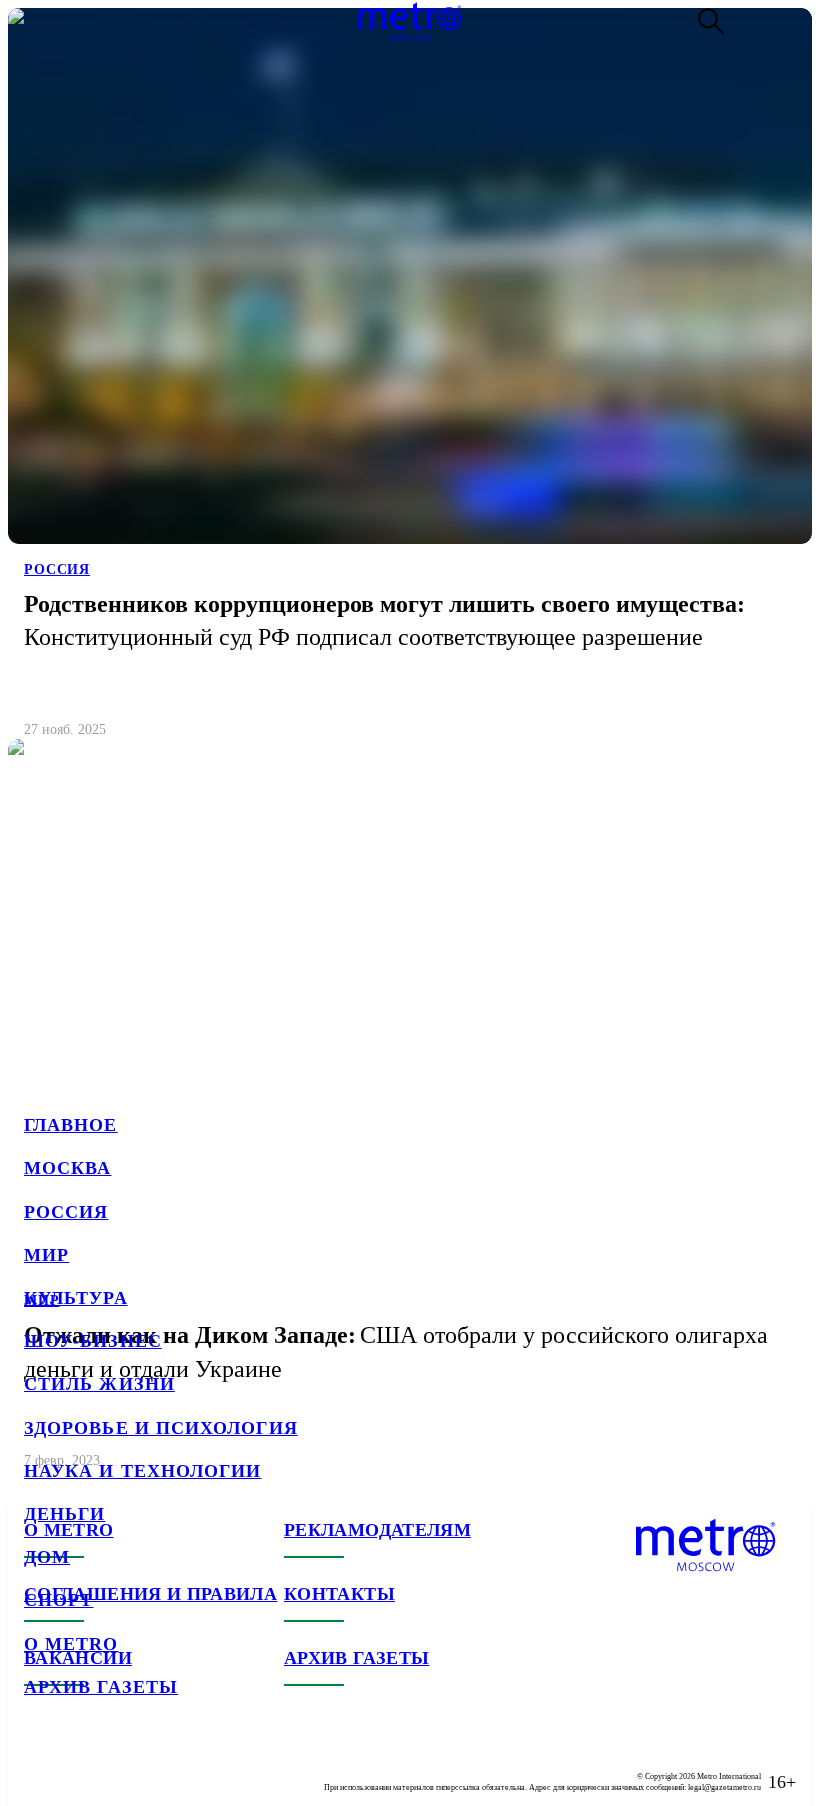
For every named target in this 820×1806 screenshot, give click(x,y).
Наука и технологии (142, 1471)
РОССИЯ (57, 569)
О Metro (71, 1644)
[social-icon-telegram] (80, 1766)
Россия (66, 1212)
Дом (47, 1557)
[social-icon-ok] (120, 1766)
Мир (46, 1255)
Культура (76, 1298)
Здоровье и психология (161, 1428)
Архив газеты (101, 1687)
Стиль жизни (99, 1384)
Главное (71, 1125)
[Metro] (409, 22)
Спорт (58, 1600)
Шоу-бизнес (93, 1341)
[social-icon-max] (160, 1766)
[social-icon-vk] (40, 1766)
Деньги (64, 1514)
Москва (67, 1168)
